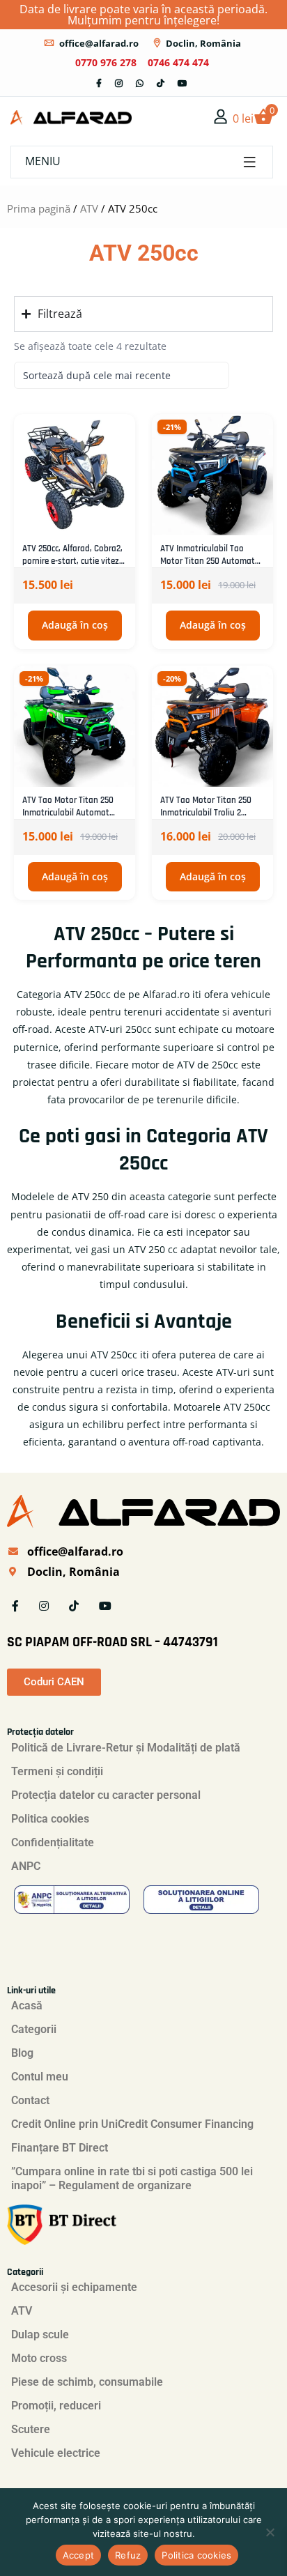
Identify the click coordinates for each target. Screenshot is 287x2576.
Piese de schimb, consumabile (87, 2382)
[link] (221, 116)
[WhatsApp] (140, 83)
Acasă (27, 2006)
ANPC (26, 1866)
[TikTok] (161, 83)
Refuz (128, 2555)
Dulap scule (40, 2334)
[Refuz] (270, 2532)
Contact (30, 2100)
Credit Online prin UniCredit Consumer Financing (132, 2124)
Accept (79, 2555)
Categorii (34, 2029)
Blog (22, 2053)
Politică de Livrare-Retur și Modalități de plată (126, 1748)
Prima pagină (39, 208)
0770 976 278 (106, 62)
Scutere (31, 2429)
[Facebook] (99, 83)
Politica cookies (50, 1819)
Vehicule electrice (56, 2453)
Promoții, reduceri (56, 2406)
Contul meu (40, 2077)
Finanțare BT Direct (60, 2148)
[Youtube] (183, 83)
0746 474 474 (178, 62)
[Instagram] (119, 83)
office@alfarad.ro (99, 43)
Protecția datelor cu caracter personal (106, 1795)
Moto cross (39, 2358)
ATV (89, 208)
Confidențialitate (53, 1842)
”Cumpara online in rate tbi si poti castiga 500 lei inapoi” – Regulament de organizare (132, 2178)
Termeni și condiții (57, 1771)
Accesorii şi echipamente (74, 2287)
